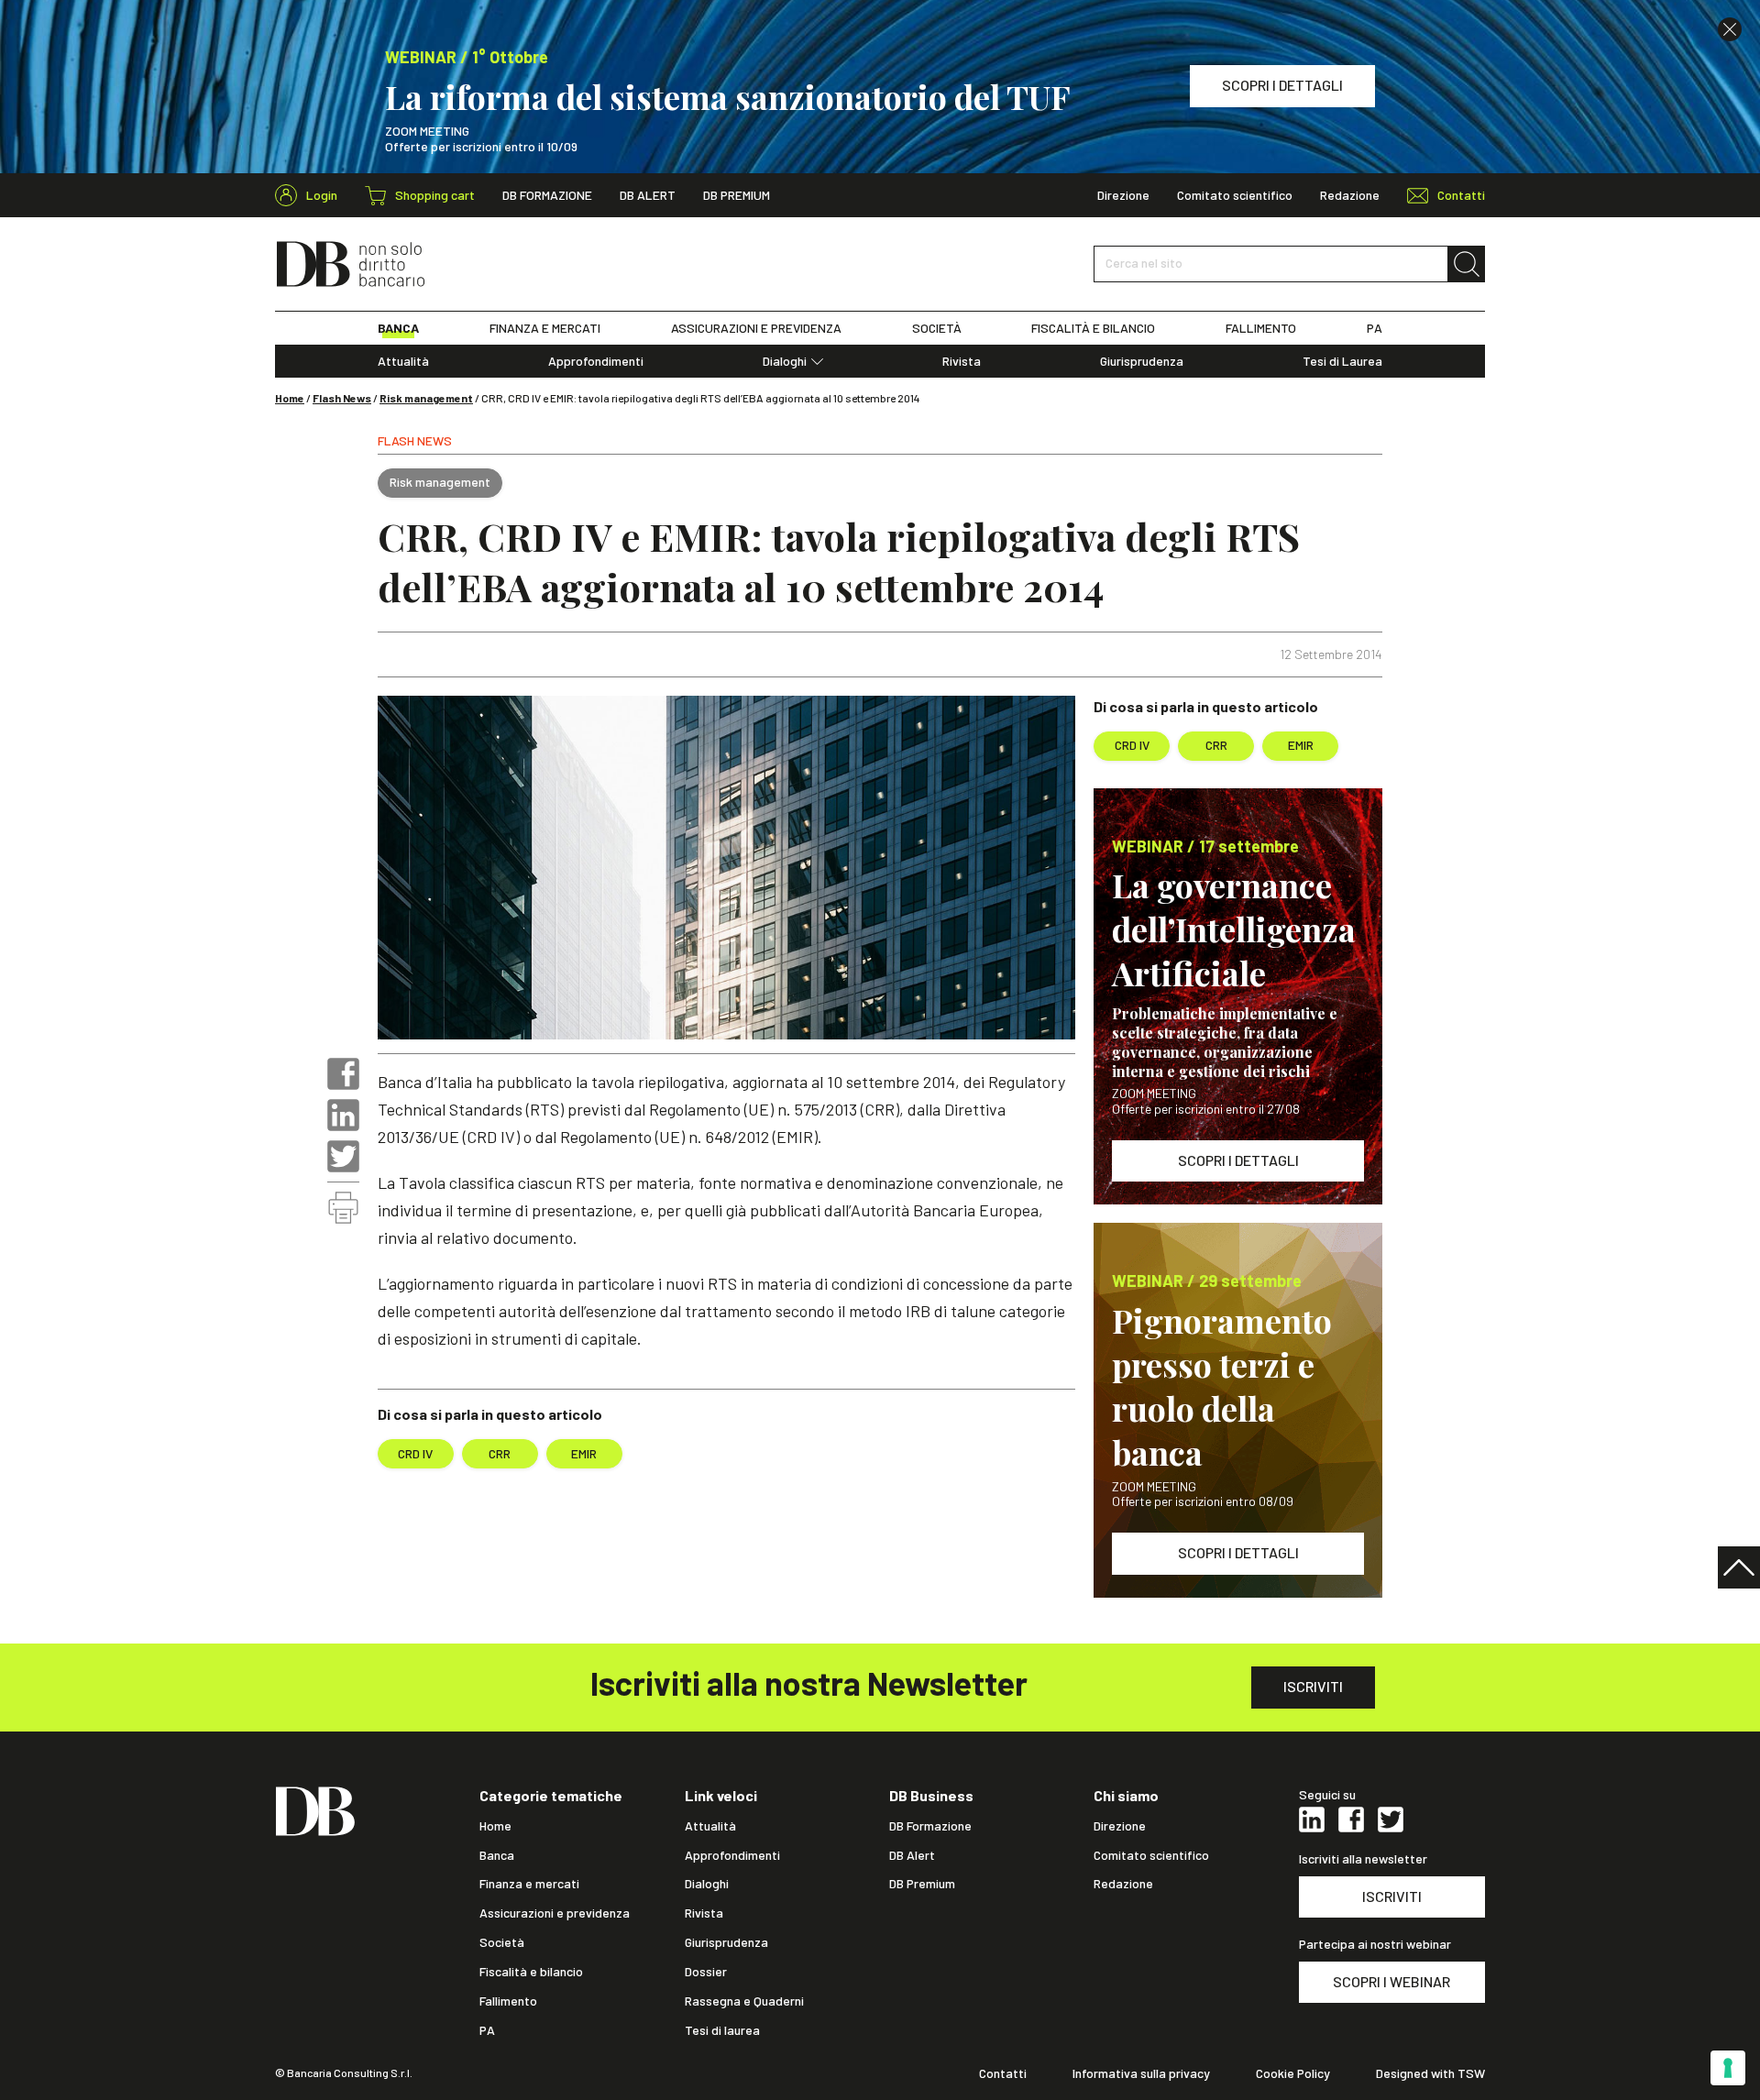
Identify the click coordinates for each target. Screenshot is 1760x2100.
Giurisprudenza (1142, 361)
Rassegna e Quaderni (744, 2001)
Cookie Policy (1293, 2073)
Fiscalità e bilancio (531, 1972)
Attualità (403, 361)
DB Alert (648, 195)
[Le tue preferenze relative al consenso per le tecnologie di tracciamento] (1728, 2068)
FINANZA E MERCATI (545, 328)
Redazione (1350, 195)
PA (1375, 328)
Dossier (706, 1972)
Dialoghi (785, 361)
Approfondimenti (596, 361)
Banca (497, 1855)
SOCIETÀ (937, 328)
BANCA (398, 328)
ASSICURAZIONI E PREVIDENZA (756, 328)
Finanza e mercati (529, 1884)
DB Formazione (547, 195)
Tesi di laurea (722, 2030)
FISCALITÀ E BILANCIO (1093, 328)
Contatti (1003, 2073)
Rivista (962, 361)
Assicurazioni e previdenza (555, 1913)
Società (502, 1942)
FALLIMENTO (1261, 328)
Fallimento (508, 2001)
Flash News (342, 398)
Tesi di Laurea (1342, 361)
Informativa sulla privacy (1141, 2073)
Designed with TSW (1430, 2073)
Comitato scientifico (1235, 195)
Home (290, 398)
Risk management (426, 398)
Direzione (1123, 195)
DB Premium (737, 195)
